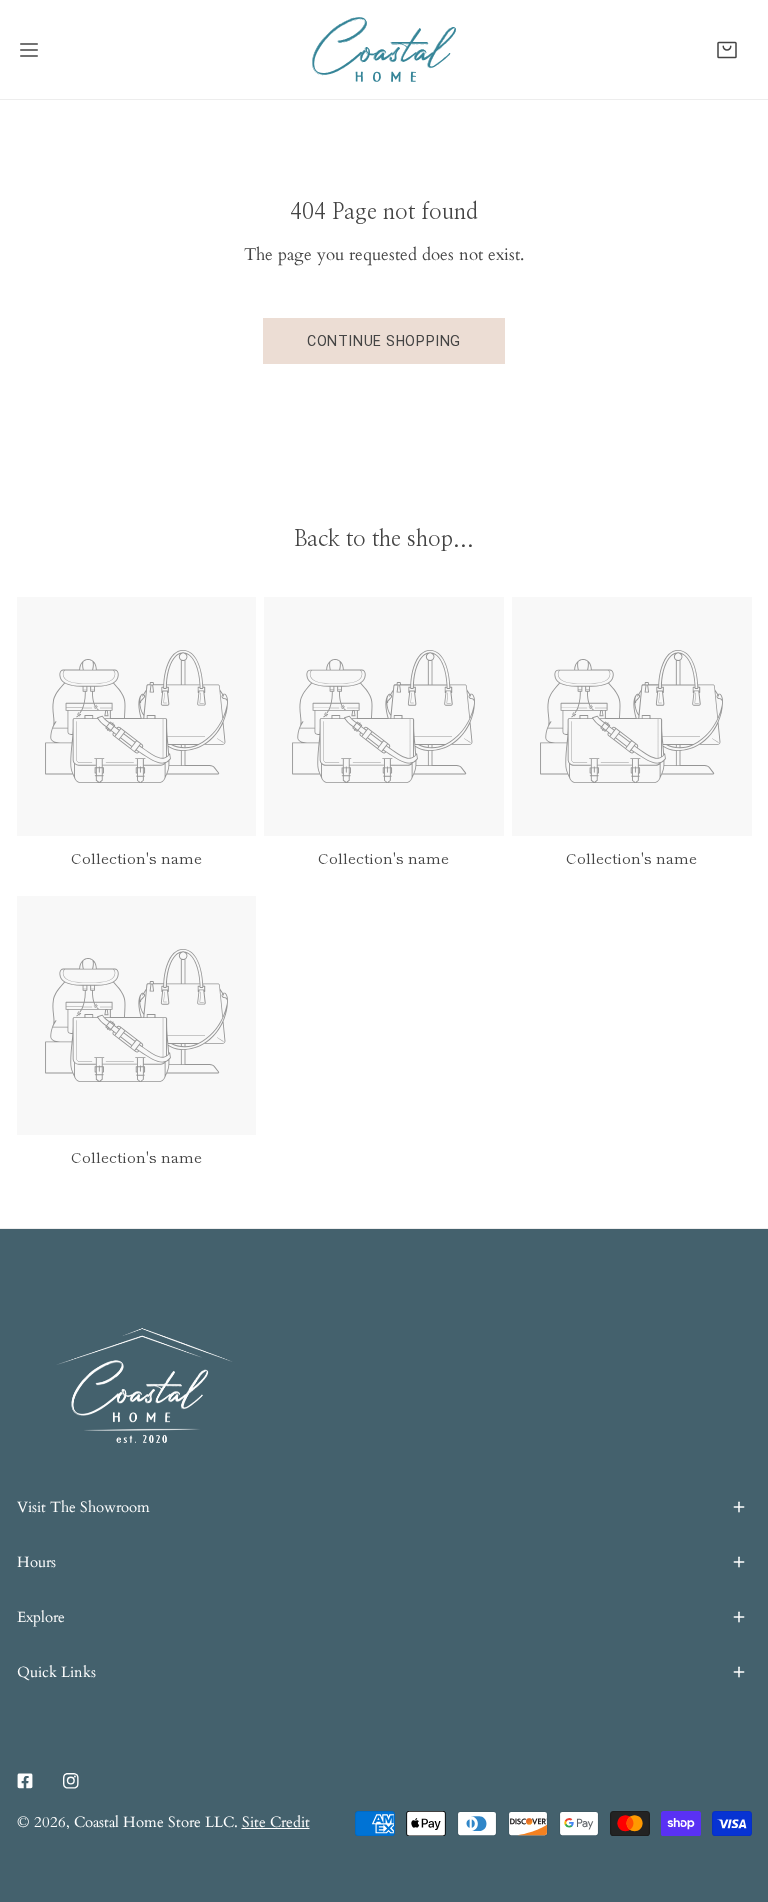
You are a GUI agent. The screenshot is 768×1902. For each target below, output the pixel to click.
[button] (727, 49)
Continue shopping (384, 341)
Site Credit (276, 1822)
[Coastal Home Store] (384, 49)
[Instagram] (71, 1780)
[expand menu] (29, 49)
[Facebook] (24, 1780)
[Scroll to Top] (730, 1794)
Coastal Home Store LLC (154, 1822)
